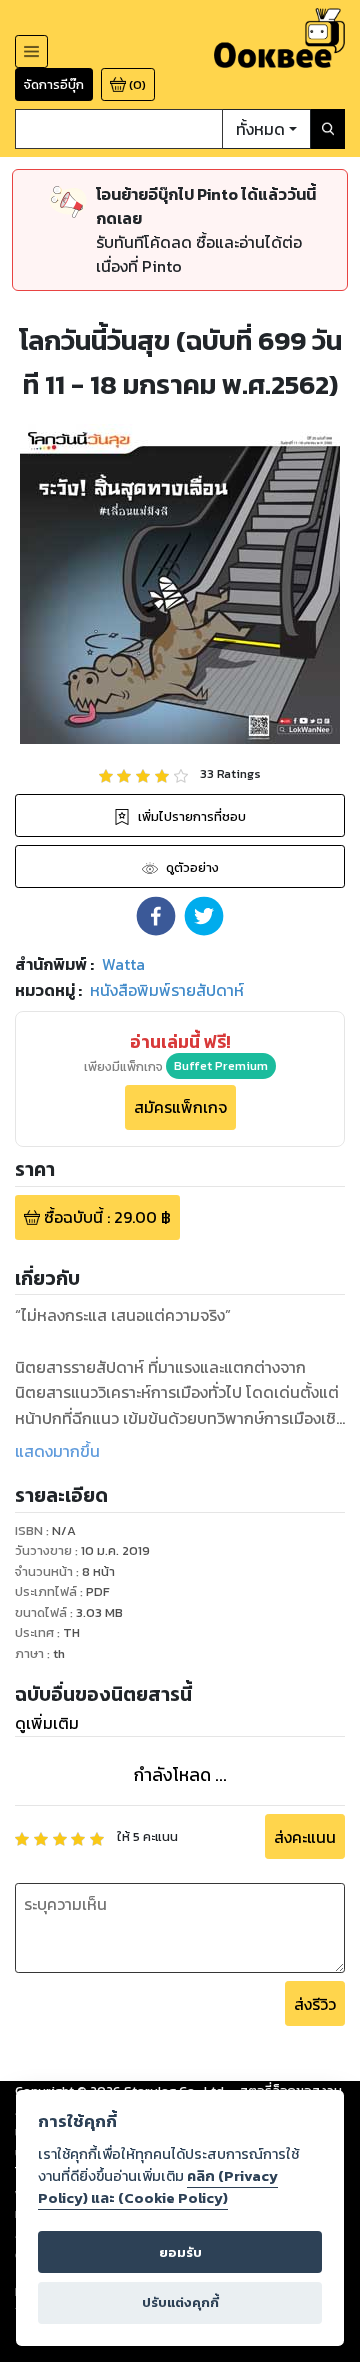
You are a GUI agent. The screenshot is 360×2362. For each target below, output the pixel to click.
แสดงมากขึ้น (57, 1451)
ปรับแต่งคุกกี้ (180, 2302)
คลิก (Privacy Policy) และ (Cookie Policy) (158, 2187)
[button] (156, 916)
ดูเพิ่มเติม (47, 1723)
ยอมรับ (180, 2252)
